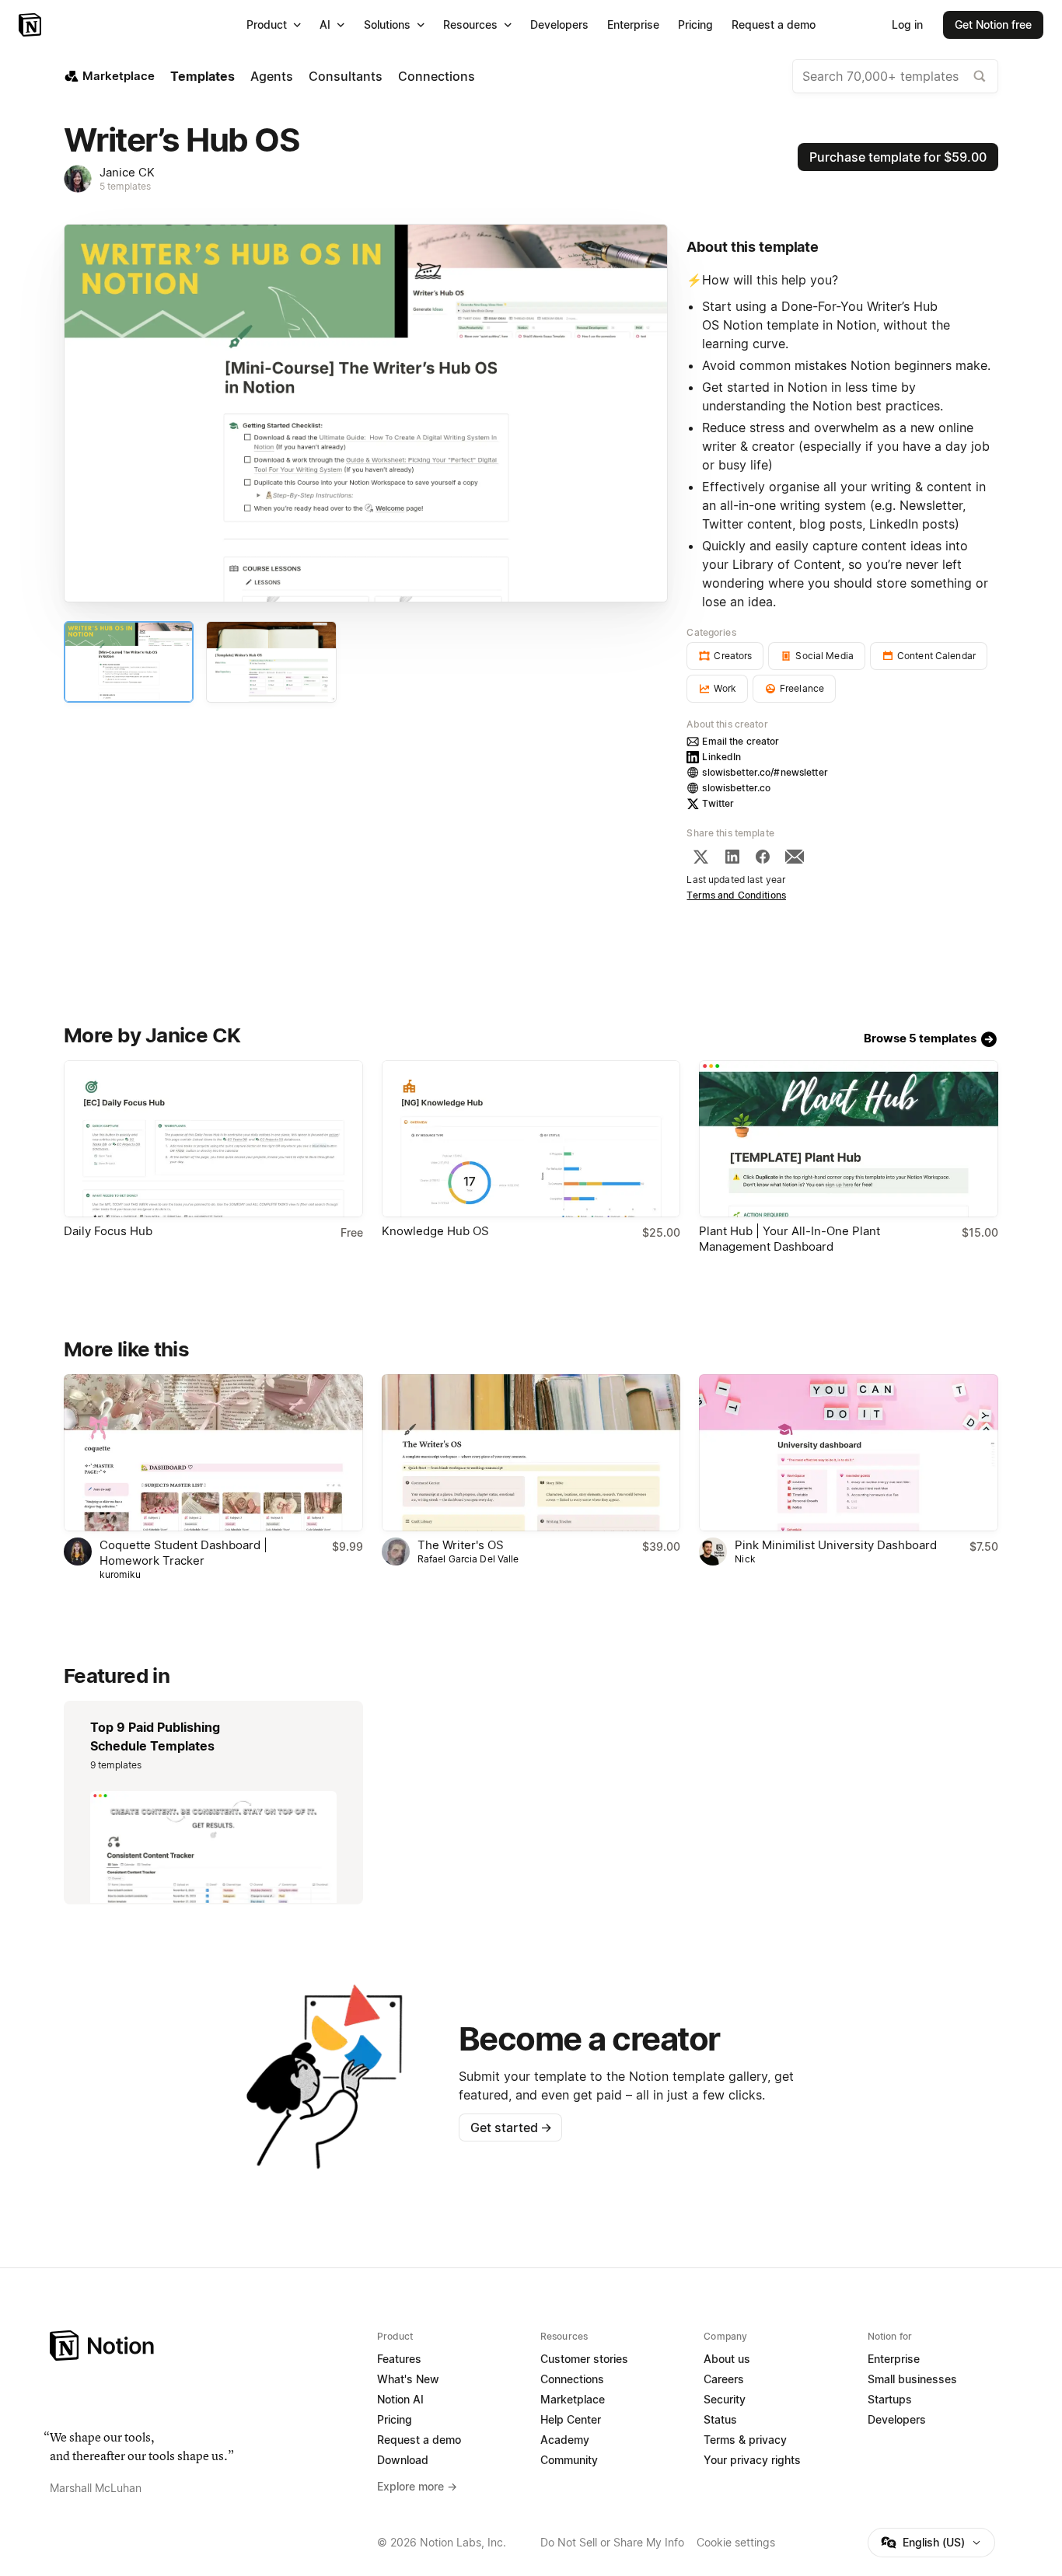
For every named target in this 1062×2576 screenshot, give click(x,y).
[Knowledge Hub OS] (531, 1139)
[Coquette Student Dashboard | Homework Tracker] (213, 1453)
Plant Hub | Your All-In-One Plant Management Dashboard (790, 1239)
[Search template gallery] (980, 76)
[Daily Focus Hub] (213, 1139)
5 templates (125, 186)
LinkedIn (721, 757)
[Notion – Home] (31, 25)
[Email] (795, 857)
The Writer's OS (461, 1545)
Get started (511, 2127)
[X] (700, 857)
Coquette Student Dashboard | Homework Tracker (183, 1553)
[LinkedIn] (732, 857)
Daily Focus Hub (108, 1231)
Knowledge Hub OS (435, 1231)
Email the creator (741, 741)
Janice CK (127, 172)
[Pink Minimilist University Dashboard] (849, 1453)
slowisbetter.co (736, 788)
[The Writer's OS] (531, 1453)
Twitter (718, 803)
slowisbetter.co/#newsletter (765, 772)
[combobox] (895, 76)
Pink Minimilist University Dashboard (836, 1545)
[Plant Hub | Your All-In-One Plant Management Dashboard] (849, 1139)
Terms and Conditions (736, 895)
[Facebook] (763, 857)
